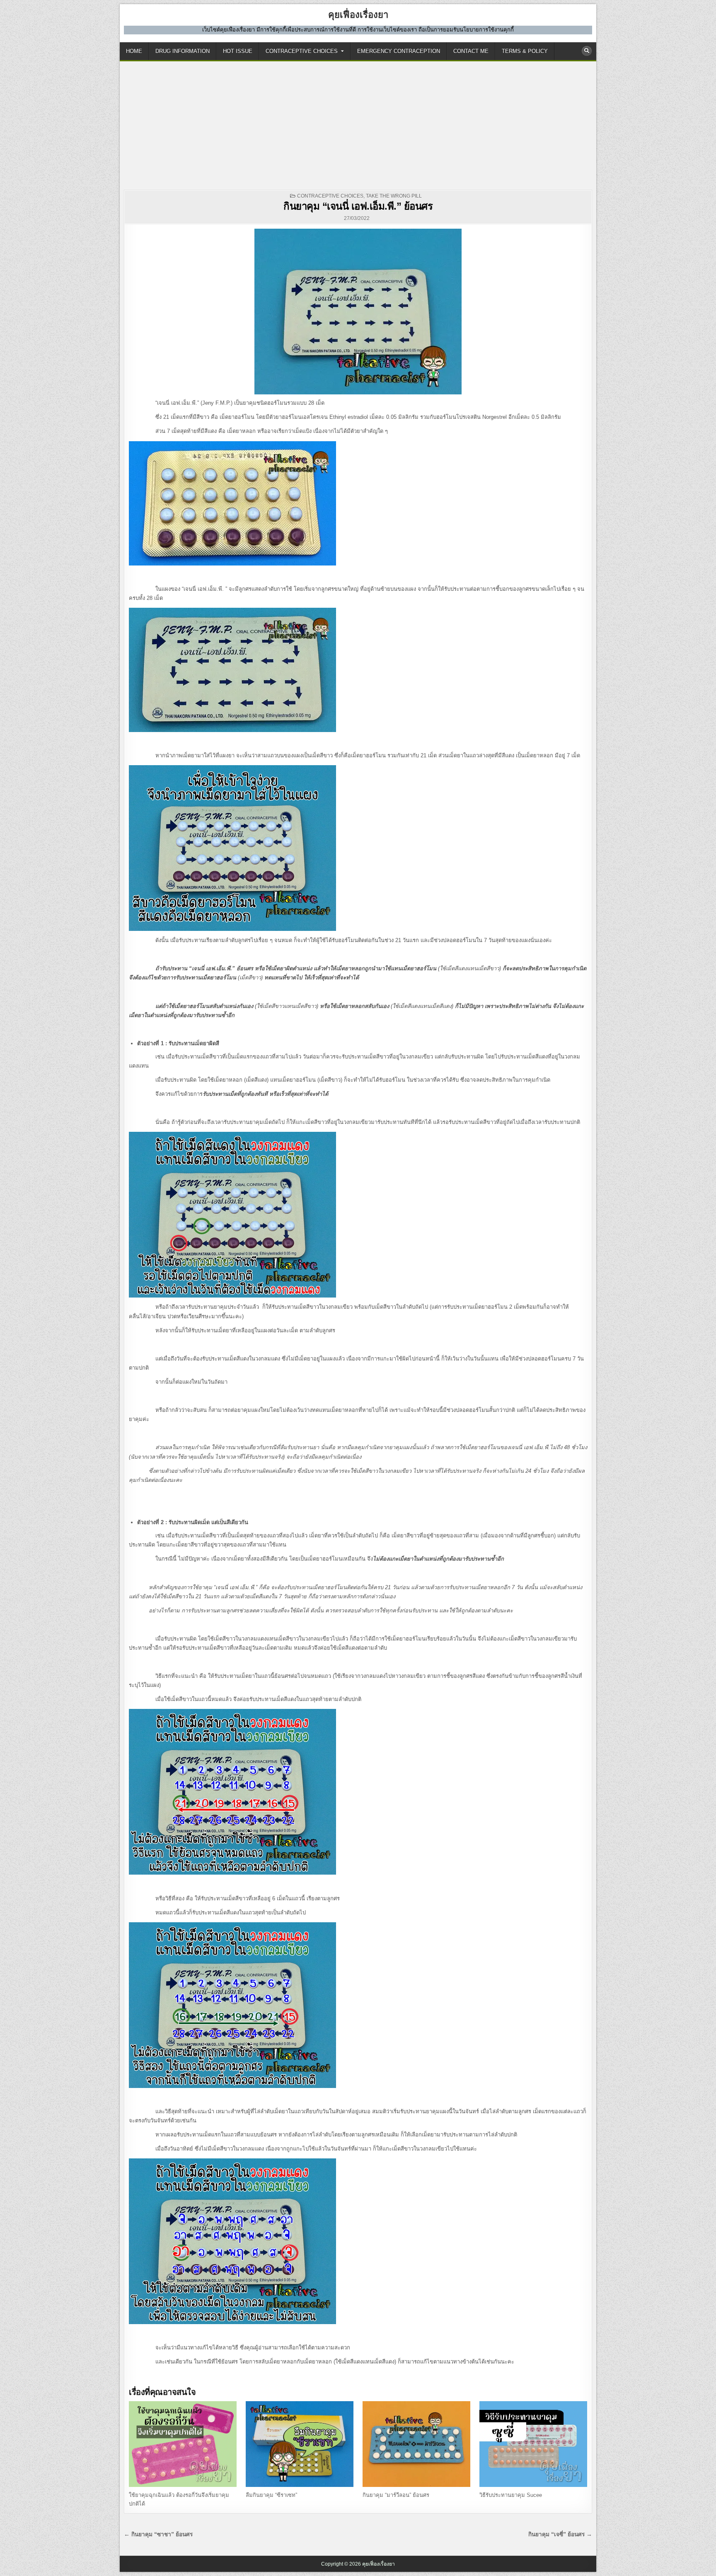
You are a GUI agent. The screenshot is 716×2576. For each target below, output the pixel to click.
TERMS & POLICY (525, 51)
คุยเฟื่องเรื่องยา (358, 15)
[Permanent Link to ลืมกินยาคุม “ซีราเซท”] (300, 2444)
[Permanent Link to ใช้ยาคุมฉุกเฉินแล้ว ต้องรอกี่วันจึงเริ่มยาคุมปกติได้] (183, 2444)
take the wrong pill (394, 196)
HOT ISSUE (238, 51)
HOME (134, 51)
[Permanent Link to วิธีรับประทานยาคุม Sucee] (533, 2444)
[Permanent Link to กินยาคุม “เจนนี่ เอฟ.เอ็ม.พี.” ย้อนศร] (358, 312)
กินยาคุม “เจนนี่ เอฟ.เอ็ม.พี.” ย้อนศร (358, 206)
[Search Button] (587, 51)
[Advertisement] (358, 123)
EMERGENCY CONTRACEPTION (399, 51)
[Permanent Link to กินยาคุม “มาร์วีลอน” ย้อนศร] (416, 2444)
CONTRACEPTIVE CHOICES (302, 51)
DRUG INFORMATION (183, 51)
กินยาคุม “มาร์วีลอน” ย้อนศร (396, 2495)
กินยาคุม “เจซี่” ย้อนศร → (560, 2534)
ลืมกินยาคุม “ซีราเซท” (271, 2495)
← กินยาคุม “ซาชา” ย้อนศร (158, 2534)
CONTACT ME (471, 51)
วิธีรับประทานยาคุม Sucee (511, 2495)
